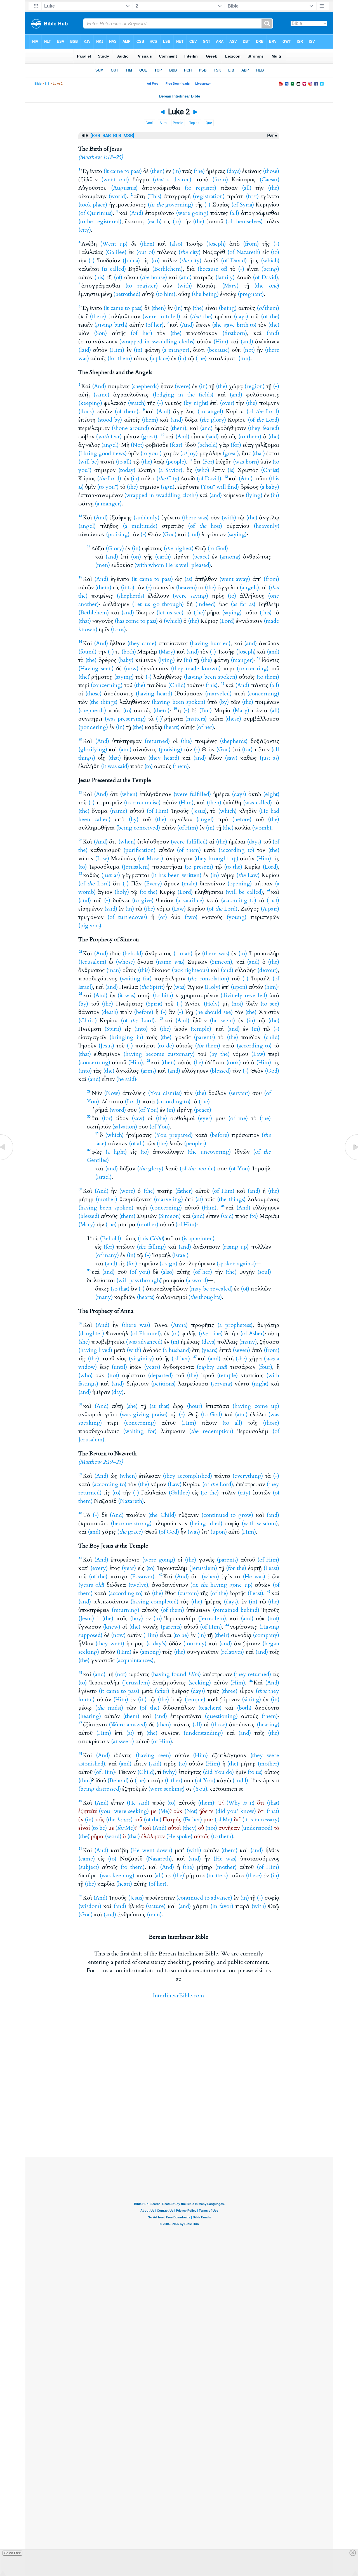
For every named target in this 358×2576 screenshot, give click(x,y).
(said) (212, 437)
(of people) (198, 1169)
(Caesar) (269, 180)
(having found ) (176, 1674)
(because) (218, 350)
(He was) (254, 1576)
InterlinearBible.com (179, 1996)
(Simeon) (221, 962)
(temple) (201, 1029)
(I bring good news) (103, 453)
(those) (271, 171)
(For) (208, 462)
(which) (270, 261)
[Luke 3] (351, 1160)
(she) (84, 1342)
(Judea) (131, 261)
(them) (150, 420)
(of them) (127, 411)
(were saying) (190, 596)
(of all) (137, 1143)
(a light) (116, 1152)
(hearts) (146, 1297)
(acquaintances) (135, 1660)
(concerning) (253, 668)
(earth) (163, 557)
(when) (129, 794)
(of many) (107, 1255)
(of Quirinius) (96, 213)
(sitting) (251, 1699)
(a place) (160, 358)
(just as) (269, 758)
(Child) (177, 685)
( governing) (170, 205)
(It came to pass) (123, 171)
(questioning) (221, 1716)
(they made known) (196, 668)
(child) (272, 1037)
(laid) (85, 350)
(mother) (106, 1199)
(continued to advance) (204, 1898)
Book (150, 123)
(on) (136, 557)
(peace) (201, 557)
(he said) (126, 1079)
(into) (128, 587)
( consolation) (208, 979)
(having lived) (95, 1350)
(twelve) (138, 1585)
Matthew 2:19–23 (101, 1462)
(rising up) (235, 1247)
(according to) (236, 850)
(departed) (160, 1375)
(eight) (271, 794)
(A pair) (270, 909)
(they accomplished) (188, 1476)
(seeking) (200, 1683)
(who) (202, 470)
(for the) (236, 1568)
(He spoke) (179, 1836)
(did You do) (218, 1772)
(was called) (257, 803)
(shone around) (130, 428)
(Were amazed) (128, 1725)
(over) (227, 403)
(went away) (235, 579)
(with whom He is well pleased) (173, 565)
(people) (176, 462)
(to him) (166, 294)
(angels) (249, 587)
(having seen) (153, 1755)
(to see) (270, 1004)
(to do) (166, 1046)
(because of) (213, 269)
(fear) (176, 445)
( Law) (248, 875)
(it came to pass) (152, 579)
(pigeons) (90, 925)
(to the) (233, 867)
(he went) (222, 1020)
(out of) (146, 252)
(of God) (169, 1532)
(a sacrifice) (190, 900)
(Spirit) (154, 1004)
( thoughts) (205, 1297)
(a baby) (269, 487)
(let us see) (170, 613)
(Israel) (103, 1177)
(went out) (115, 180)
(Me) (164, 1811)
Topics (194, 123)
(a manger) (176, 350)
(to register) (200, 188)
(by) (224, 702)
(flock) (86, 411)
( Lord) (109, 478)
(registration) (209, 196)
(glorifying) (93, 749)
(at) (199, 1199)
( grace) (130, 1532)
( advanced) (144, 1342)
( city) (189, 252)
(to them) (250, 437)
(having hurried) (210, 643)
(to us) (118, 629)
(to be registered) (100, 221)
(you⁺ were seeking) (124, 1811)
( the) (201, 316)
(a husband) (177, 1350)
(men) (103, 565)
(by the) (219, 1054)
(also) (176, 244)
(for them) (120, 358)
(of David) (234, 261)
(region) (255, 386)
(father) (184, 1191)
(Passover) (142, 1576)
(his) (99, 277)
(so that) (120, 1289)
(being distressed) (100, 1789)
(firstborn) (235, 333)
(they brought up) (216, 858)
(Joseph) (216, 244)
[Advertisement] (179, 2116)
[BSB (95, 136)
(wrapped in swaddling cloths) (157, 342)
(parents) (204, 1037)
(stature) (156, 1906)
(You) (200, 1789)
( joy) (189, 453)
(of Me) (223, 1820)
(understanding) (203, 1733)
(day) (117, 1392)
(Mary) (230, 286)
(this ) (151, 1238)
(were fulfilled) (161, 316)
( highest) (179, 548)
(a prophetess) (235, 1325)
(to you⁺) (151, 453)
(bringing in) (126, 1037)
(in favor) (222, 1906)
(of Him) (158, 811)
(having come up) (256, 1406)
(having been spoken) (210, 677)
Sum (163, 123)
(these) (233, 719)
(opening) (240, 884)
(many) (104, 1297)
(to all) (124, 462)
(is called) (114, 269)
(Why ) (240, 1803)
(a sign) (168, 1264)
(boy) (136, 1618)
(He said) (138, 1803)
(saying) (237, 534)
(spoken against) (236, 1264)
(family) (225, 277)
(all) (247, 188)
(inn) (244, 358)
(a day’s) (156, 1644)
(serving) (222, 1384)
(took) (234, 1062)
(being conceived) (138, 828)
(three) (229, 1691)
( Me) (125, 1828)
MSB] (128, 136)
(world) (118, 196)
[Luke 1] (7, 1160)
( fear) (109, 437)
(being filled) (206, 1523)
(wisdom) (90, 1906)
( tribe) (211, 1333)
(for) (236, 445)
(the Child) (162, 1515)
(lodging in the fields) (183, 395)
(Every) (153, 884)
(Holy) (212, 987)
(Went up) (114, 244)
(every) (99, 1568)
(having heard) (154, 694)
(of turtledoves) (127, 917)
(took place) (93, 205)
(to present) (199, 867)
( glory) (213, 420)
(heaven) (186, 587)
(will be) (89, 462)
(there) (98, 316)
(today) (127, 470)
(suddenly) (146, 518)
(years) (209, 1350)
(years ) (91, 1585)
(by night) (196, 403)
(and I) (240, 1780)
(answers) (123, 1741)
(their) (222, 1635)
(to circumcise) (142, 803)
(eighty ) (212, 1367)
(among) (230, 557)
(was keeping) (117, 1875)
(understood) (257, 1828)
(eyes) (205, 1118)
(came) (87, 1859)
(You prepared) (173, 1135)
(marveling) (168, 1199)
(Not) (137, 445)
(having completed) (155, 1602)
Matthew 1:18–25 (101, 157)
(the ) (267, 286)
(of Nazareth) (244, 252)
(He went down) (151, 1850)
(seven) (241, 1350)
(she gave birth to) (234, 325)
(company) (266, 1635)
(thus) (85, 1780)
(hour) (195, 1406)
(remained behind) (236, 1610)
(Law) (102, 858)
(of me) (238, 1118)
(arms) (148, 1071)
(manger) (242, 660)
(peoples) (195, 1143)
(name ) (170, 962)
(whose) (125, 962)
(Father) (192, 1820)
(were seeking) (166, 1789)
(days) (234, 171)
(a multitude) (140, 526)
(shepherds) (145, 386)
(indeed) (205, 604)
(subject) (89, 1867)
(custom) (188, 1593)
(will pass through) (139, 1280)
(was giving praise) (144, 1414)
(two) (191, 917)
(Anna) (179, 1325)
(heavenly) (267, 526)
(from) (220, 180)
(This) (154, 196)
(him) (271, 987)
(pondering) (93, 727)
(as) (188, 579)
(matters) (196, 719)
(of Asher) (252, 1333)
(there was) (195, 518)
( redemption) (211, 1431)
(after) (162, 1691)
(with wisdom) (260, 1523)
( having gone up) (221, 1585)
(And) (136, 213)
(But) (205, 710)
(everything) (248, 1476)
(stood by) (110, 420)
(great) (149, 437)
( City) (168, 478)
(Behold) (110, 1238)
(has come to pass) (136, 621)
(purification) (139, 850)
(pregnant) (251, 294)
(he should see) (214, 1012)
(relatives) (232, 1652)
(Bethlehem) (167, 269)
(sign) (168, 487)
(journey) (195, 1644)
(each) (154, 221)
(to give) (143, 900)
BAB (107, 136)
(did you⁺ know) (236, 1811)
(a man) (183, 953)
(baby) (126, 660)
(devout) (268, 970)
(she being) (205, 294)
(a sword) (197, 1280)
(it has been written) (176, 875)
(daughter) (91, 1333)
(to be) (181, 1635)
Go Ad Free (12, 2553)
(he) (198, 1062)
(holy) (122, 892)
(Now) (112, 1093)
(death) (110, 1012)
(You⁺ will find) (220, 487)
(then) (157, 171)
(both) (129, 652)
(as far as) (243, 604)
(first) (252, 196)
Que (209, 123)
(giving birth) (111, 325)
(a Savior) (170, 470)
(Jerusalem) (136, 867)
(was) (179, 987)
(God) (169, 534)
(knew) (112, 1627)
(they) (189, 1828)
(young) (236, 917)
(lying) (254, 495)
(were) (182, 386)
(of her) (155, 325)
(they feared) (263, 428)
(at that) (159, 1406)
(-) (207, 205)
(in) (177, 171)
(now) (131, 668)
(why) (170, 1772)
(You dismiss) (165, 1093)
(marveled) (218, 694)
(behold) (207, 445)
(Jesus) (199, 811)
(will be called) (244, 892)
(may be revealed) (211, 1289)
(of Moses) (150, 858)
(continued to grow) (227, 1515)
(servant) (239, 1093)
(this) (266, 613)
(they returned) (252, 1674)
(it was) (127, 995)
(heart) (172, 727)
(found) (87, 652)
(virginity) (141, 1359)
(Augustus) (124, 188)
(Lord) (227, 621)
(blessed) (220, 1071)
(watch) (137, 403)
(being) (270, 269)
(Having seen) (96, 668)
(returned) (157, 741)
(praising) (118, 534)
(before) (242, 819)
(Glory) (115, 548)
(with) (185, 286)
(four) (265, 1367)
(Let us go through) (158, 604)
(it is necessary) (261, 1820)
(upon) (239, 987)
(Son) (100, 333)
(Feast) (271, 1568)
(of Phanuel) (146, 1333)
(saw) (231, 758)
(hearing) (90, 1716)
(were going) (192, 213)
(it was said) (115, 766)
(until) (119, 1367)
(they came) (142, 643)
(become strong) (131, 1523)
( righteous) (190, 970)
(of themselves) (244, 221)
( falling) (151, 1247)
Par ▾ (272, 136)
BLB (116, 136)
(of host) (205, 526)
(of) (118, 277)
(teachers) (210, 1708)
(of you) (140, 1272)
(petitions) (163, 1384)
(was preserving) (125, 719)
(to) (177, 221)
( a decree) (172, 180)
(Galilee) (116, 252)
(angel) (110, 445)
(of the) (270, 316)
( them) (268, 308)
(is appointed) (198, 1238)
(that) (259, 453)
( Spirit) (152, 987)
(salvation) (125, 1127)
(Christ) (270, 470)
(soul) (264, 1272)
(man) (114, 970)
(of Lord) (263, 411)
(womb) (262, 828)
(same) (101, 395)
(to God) (218, 548)
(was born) (246, 462)
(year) (129, 1568)
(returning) (125, 1610)
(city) (85, 230)
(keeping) (90, 403)
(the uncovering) (209, 1152)
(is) (231, 470)
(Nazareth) (131, 1501)
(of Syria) (243, 205)
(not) (249, 350)
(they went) (110, 1644)
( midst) (109, 1708)
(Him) (221, 342)
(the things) (103, 702)
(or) (162, 917)
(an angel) (210, 411)
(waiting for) (136, 979)
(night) (260, 1384)
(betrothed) (127, 294)
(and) (185, 277)
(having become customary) (159, 1054)
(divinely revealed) (244, 995)
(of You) (148, 1110)
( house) (153, 277)
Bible (38, 84)
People (178, 123)
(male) (189, 884)
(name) (119, 811)
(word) (118, 1110)
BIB (47, 84)
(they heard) (164, 758)
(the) (199, 171)
